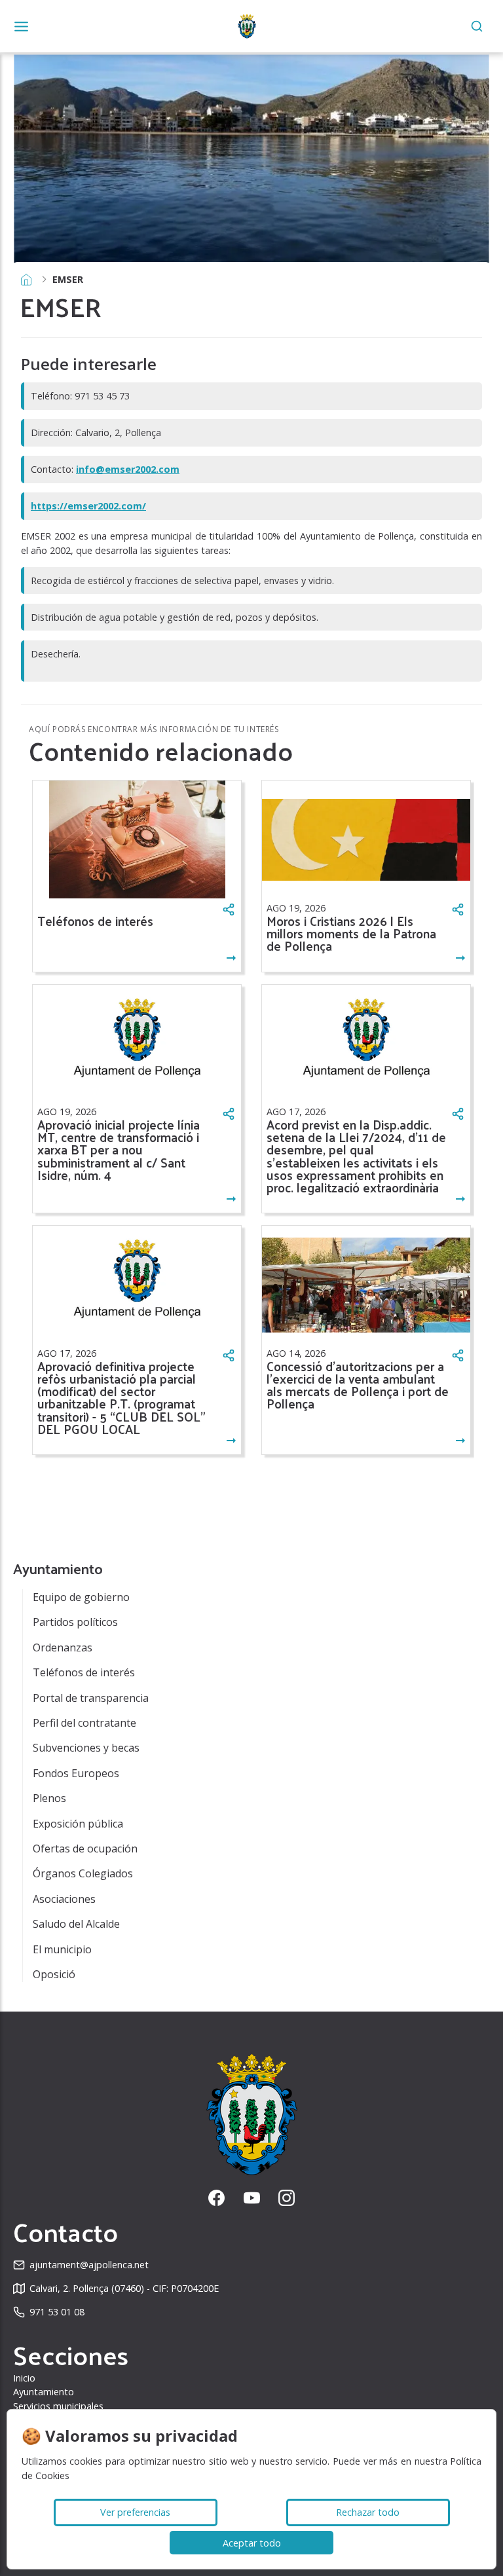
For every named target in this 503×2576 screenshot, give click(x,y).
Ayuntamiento (44, 2392)
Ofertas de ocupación (85, 1849)
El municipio (62, 1949)
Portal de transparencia (91, 1698)
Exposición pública (78, 1824)
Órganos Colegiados (83, 1873)
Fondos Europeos (76, 1773)
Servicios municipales (58, 2406)
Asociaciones (64, 1899)
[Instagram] (287, 2198)
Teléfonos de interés (84, 1672)
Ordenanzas (63, 1647)
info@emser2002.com (128, 469)
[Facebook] (216, 2198)
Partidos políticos (75, 1622)
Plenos (49, 1798)
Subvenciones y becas (86, 1748)
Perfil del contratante (84, 1723)
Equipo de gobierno (81, 1597)
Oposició (54, 1974)
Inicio (24, 2378)
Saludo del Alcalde (76, 1924)
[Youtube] (252, 2198)
